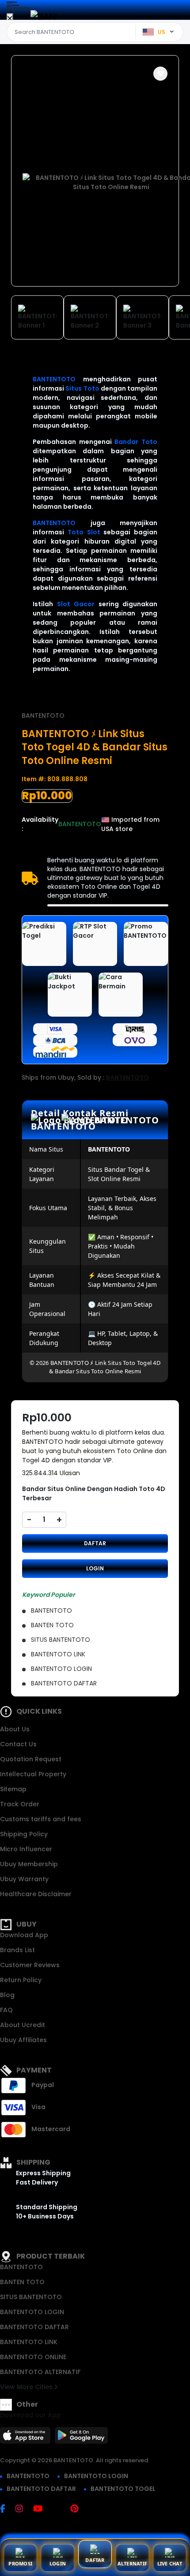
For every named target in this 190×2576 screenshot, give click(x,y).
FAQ (6, 2010)
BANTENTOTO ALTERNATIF (40, 2372)
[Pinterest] (79, 2509)
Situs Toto (82, 388)
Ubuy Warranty (24, 1879)
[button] (160, 74)
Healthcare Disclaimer (36, 1894)
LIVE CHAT (170, 2563)
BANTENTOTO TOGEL (123, 2489)
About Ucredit (23, 2025)
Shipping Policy (24, 1834)
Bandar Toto (136, 442)
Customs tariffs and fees (41, 1819)
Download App (24, 1935)
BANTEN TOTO (22, 2282)
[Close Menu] (10, 19)
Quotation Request (31, 1759)
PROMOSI (20, 2563)
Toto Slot (84, 532)
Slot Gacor (76, 604)
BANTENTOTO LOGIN (32, 2312)
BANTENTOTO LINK (29, 2342)
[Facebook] (7, 2509)
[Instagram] (24, 2509)
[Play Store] (81, 2438)
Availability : (40, 824)
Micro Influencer (26, 1849)
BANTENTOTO (54, 379)
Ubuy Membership (29, 1864)
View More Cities (27, 2387)
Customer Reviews (30, 1965)
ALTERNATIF (132, 2563)
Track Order (20, 1804)
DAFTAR (95, 1543)
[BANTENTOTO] (44, 17)
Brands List (17, 1950)
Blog (7, 1995)
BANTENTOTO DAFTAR (34, 2327)
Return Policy (21, 1980)
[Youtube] (42, 2509)
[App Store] (27, 2438)
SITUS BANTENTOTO (31, 2297)
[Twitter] (61, 2509)
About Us (15, 1729)
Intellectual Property (33, 1774)
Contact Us (18, 1744)
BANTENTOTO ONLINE (33, 2357)
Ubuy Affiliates (23, 2040)
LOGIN (95, 1568)
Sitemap (13, 1789)
